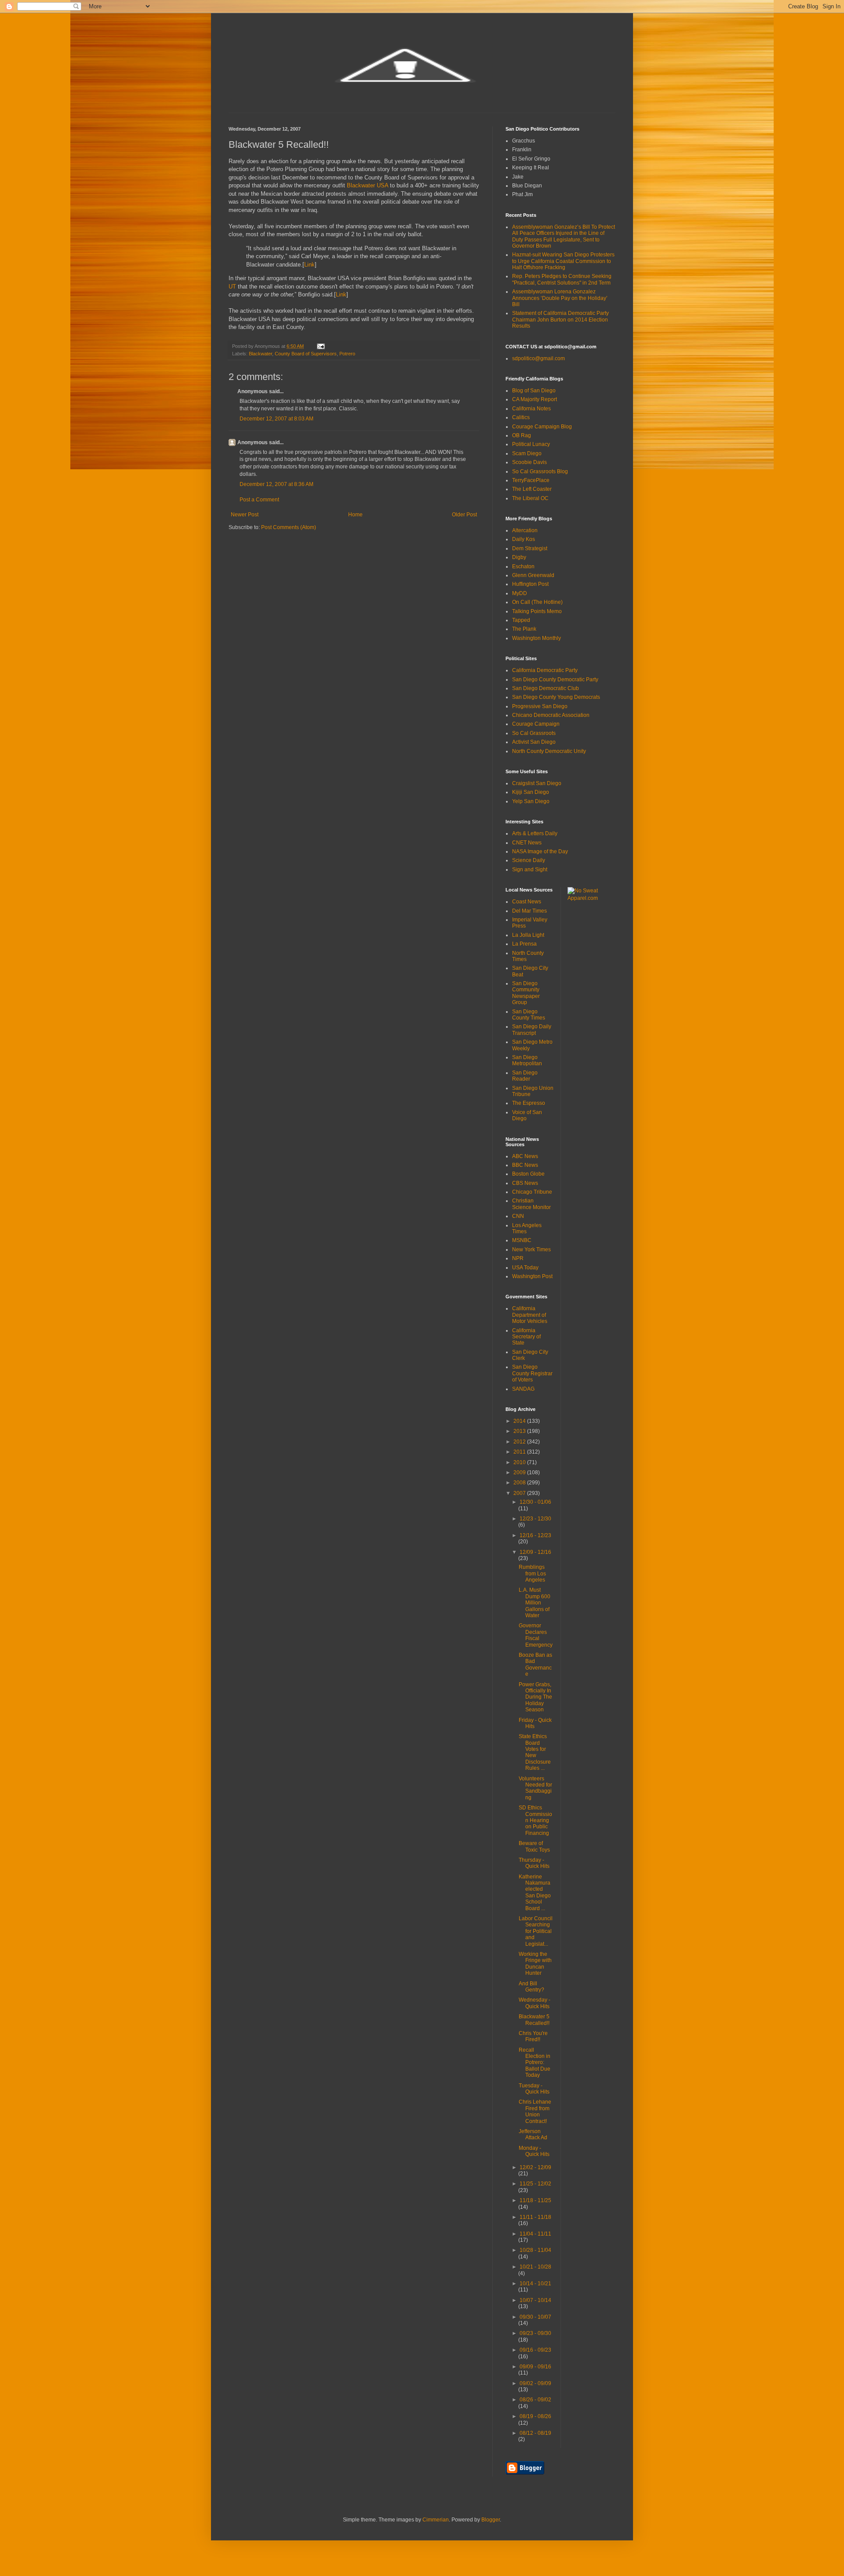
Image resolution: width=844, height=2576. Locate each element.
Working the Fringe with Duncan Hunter (535, 1964)
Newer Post (245, 515)
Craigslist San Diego (537, 783)
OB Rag (522, 435)
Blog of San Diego (534, 391)
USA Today (525, 1268)
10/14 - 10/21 (535, 2284)
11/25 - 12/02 (535, 2184)
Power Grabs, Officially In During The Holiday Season (535, 1697)
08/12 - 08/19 (535, 2433)
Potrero (347, 354)
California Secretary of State (526, 1337)
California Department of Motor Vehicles (530, 1315)
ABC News (525, 1156)
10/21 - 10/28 (535, 2267)
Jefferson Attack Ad (533, 2134)
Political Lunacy (531, 444)
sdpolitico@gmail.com (538, 358)
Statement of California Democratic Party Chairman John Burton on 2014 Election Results (560, 320)
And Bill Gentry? (531, 1987)
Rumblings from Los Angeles (532, 1573)
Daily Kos (524, 539)
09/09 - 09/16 (535, 2367)
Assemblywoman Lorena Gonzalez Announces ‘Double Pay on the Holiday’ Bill (560, 298)
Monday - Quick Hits (534, 2151)
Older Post (464, 515)
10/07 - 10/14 (535, 2300)
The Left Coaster (532, 489)
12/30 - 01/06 (535, 1502)
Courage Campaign (536, 724)
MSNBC (522, 1240)
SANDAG (523, 1389)
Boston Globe (528, 1174)
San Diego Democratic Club (546, 688)
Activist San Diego (534, 742)
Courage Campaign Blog (542, 427)
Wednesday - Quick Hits (535, 2003)
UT (232, 287)
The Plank (524, 629)
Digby (519, 557)
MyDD (520, 593)
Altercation (525, 530)
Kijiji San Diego (531, 792)
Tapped (521, 620)
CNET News (527, 843)
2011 (520, 1452)
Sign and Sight (530, 870)
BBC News (525, 1165)
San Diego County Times (529, 1015)
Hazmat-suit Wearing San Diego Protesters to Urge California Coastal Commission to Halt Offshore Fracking (563, 261)
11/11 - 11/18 (535, 2217)
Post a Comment (259, 500)
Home (355, 515)
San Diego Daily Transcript (532, 1030)
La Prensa (524, 944)
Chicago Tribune (532, 1192)
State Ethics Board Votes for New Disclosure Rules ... (535, 1752)
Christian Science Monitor (531, 1204)
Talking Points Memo (537, 611)
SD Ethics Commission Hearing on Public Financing (535, 1820)
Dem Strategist (530, 548)
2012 (520, 1442)
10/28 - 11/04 (535, 2250)
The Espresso (529, 1103)
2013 (520, 1431)
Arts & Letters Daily (535, 833)
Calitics (521, 417)
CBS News (525, 1183)
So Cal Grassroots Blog (540, 471)
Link (309, 265)
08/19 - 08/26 (535, 2416)
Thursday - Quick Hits (534, 1863)
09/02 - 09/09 (535, 2383)
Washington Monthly (537, 638)
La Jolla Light (528, 935)
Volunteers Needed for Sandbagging (535, 1788)
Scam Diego (527, 453)
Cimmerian (436, 2520)
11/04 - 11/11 (535, 2234)
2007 (520, 1493)
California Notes (531, 409)
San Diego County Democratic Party (555, 680)
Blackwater (260, 354)
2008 (520, 1483)
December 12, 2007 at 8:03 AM (276, 419)
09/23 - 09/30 (535, 2333)
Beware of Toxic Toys (534, 1846)
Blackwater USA (367, 185)
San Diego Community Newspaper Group (526, 993)
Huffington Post (530, 584)
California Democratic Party (545, 670)
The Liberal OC (530, 498)
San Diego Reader (525, 1076)
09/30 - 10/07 (535, 2317)
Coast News (527, 902)
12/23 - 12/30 (535, 1519)
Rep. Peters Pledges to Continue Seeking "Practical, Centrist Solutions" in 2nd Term (562, 279)
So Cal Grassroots (534, 733)
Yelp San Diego (531, 801)
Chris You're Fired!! (533, 2036)
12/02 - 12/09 (535, 2167)
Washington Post (532, 1276)
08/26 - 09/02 (535, 2400)
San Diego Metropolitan (527, 1060)
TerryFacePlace (531, 480)
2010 (520, 1462)
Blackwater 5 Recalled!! (534, 2020)
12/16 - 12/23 (535, 1535)
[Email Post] (320, 346)
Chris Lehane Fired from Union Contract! (535, 2111)
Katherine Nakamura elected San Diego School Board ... (535, 1893)
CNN (518, 1216)
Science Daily (529, 860)
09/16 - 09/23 (535, 2350)
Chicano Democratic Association (551, 715)
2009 (520, 1473)
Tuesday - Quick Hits (534, 2089)
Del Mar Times (529, 911)
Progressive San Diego (540, 706)
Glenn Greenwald (533, 575)
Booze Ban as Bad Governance (535, 1664)
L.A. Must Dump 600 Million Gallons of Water (535, 1603)
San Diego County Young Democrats (556, 697)
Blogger (491, 2520)
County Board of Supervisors (306, 354)
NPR (518, 1258)
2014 (520, 1421)
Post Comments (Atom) (289, 527)
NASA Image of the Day (540, 851)
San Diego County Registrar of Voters (532, 1373)
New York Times (531, 1250)
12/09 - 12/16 (535, 1552)
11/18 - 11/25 (535, 2200)
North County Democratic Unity (549, 751)
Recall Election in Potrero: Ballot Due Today (535, 2063)
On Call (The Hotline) (537, 602)
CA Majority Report (535, 399)
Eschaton (523, 566)
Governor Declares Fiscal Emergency (536, 1635)
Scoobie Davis (529, 462)
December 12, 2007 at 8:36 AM (276, 484)
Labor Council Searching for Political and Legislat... (536, 1931)
